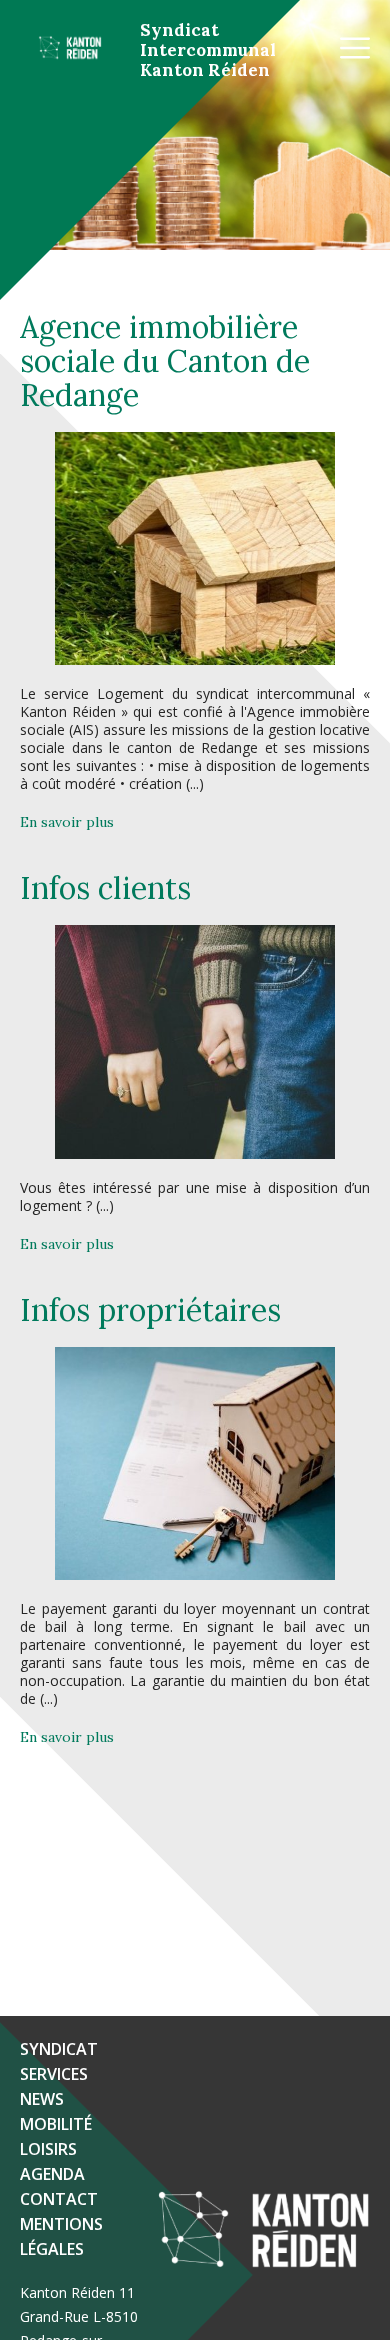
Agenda (52, 2174)
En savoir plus (67, 822)
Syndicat (59, 2049)
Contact (59, 2199)
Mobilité (56, 2124)
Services (54, 2074)
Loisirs (48, 2149)
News (42, 2099)
